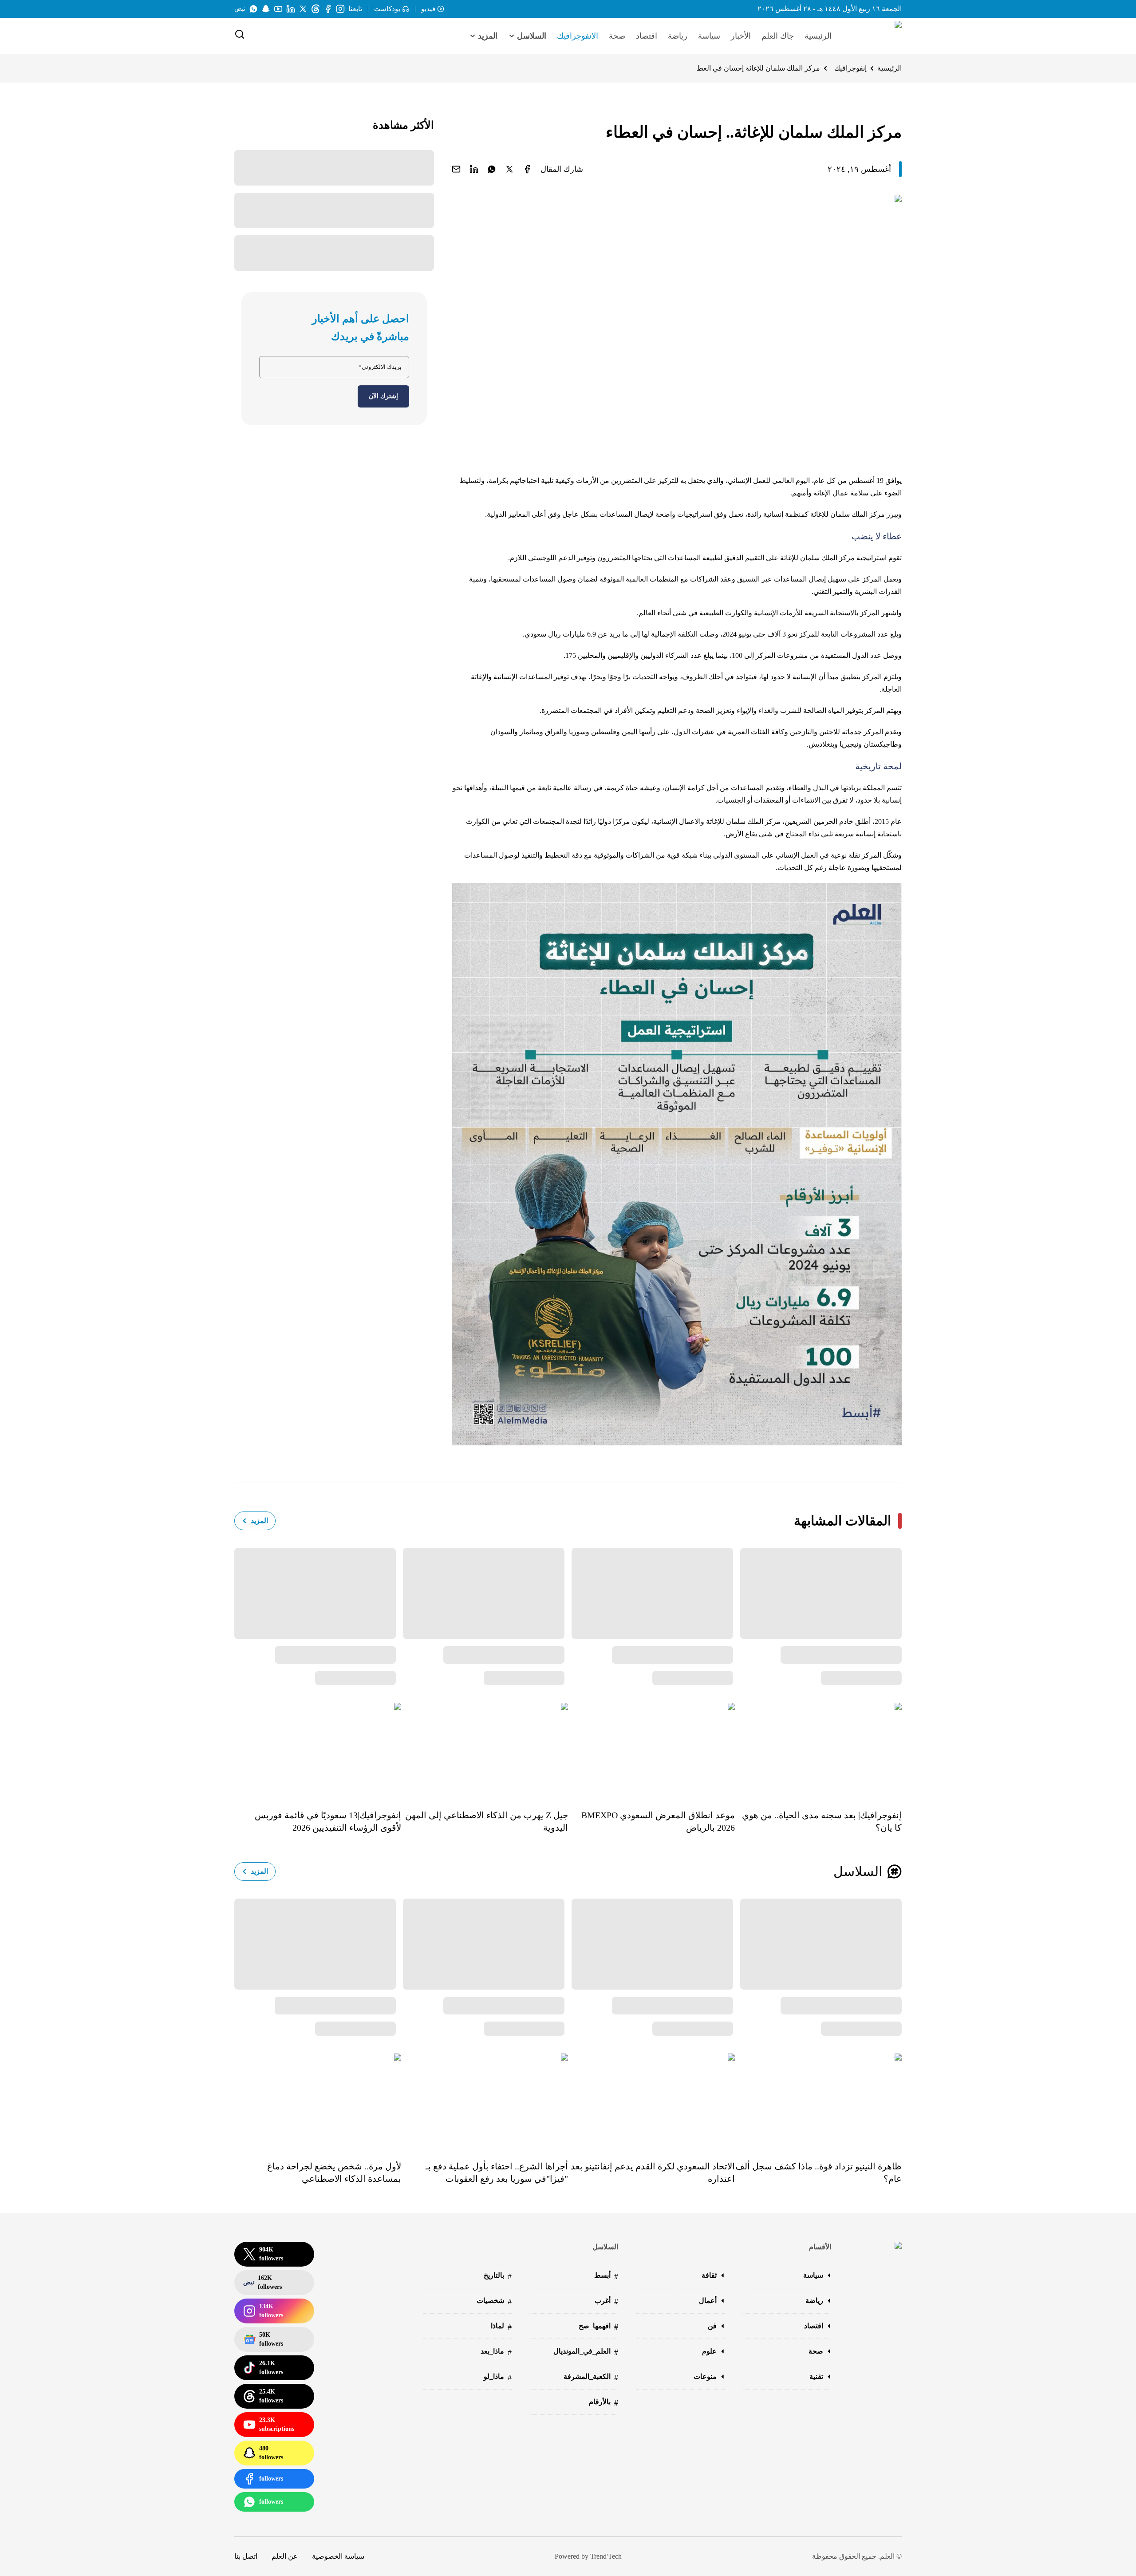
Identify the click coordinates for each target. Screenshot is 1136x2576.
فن (712, 2326)
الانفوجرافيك (578, 36)
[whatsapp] (492, 169)
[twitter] (509, 169)
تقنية (816, 2376)
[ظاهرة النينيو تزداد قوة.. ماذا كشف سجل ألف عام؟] (818, 2101)
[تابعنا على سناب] (266, 9)
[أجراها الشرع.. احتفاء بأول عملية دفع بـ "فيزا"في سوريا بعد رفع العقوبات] (485, 2101)
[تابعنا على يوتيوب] (278, 9)
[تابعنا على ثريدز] (316, 9)
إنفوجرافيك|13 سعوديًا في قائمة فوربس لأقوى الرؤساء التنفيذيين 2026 (328, 1821)
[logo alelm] (876, 36)
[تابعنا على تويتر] (303, 9)
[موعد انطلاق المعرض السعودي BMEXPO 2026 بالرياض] (651, 1750)
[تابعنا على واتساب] (253, 9)
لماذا (501, 2327)
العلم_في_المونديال (586, 2352)
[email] (456, 169)
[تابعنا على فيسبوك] (328, 9)
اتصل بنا (246, 2556)
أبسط (606, 2276)
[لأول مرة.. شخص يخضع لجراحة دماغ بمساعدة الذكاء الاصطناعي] (318, 2101)
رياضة (678, 36)
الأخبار (741, 36)
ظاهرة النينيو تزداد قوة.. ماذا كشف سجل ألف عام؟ (818, 2172)
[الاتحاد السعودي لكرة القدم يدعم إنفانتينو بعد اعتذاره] (651, 2101)
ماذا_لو (498, 2377)
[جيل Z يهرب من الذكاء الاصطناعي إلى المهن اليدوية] (485, 1750)
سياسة (709, 36)
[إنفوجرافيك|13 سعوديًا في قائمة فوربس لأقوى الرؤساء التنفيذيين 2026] (318, 1750)
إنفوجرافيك (850, 68)
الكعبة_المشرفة (591, 2377)
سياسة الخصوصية (338, 2556)
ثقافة (709, 2275)
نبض (240, 9)
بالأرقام (603, 2403)
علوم (709, 2351)
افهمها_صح (598, 2327)
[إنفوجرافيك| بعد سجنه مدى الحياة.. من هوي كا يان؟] (818, 1750)
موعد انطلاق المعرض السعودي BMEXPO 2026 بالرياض (658, 1821)
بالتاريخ (498, 2276)
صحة (617, 36)
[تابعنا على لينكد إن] (291, 9)
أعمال (708, 2301)
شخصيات (494, 2301)
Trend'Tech (606, 2556)
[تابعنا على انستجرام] (340, 9)
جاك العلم (778, 36)
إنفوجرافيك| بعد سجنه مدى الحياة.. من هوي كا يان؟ (822, 1821)
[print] (527, 169)
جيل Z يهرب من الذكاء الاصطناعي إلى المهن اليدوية (487, 1821)
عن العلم (285, 2556)
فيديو (428, 9)
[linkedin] (474, 169)
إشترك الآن (383, 396)
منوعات (705, 2376)
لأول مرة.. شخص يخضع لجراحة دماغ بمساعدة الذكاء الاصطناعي (334, 2172)
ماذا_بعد (496, 2352)
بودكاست (387, 9)
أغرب (606, 2301)
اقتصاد (647, 36)
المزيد (259, 1521)
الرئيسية (818, 36)
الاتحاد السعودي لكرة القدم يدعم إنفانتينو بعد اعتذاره (653, 2172)
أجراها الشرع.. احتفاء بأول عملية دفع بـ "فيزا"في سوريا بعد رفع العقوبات (497, 2172)
